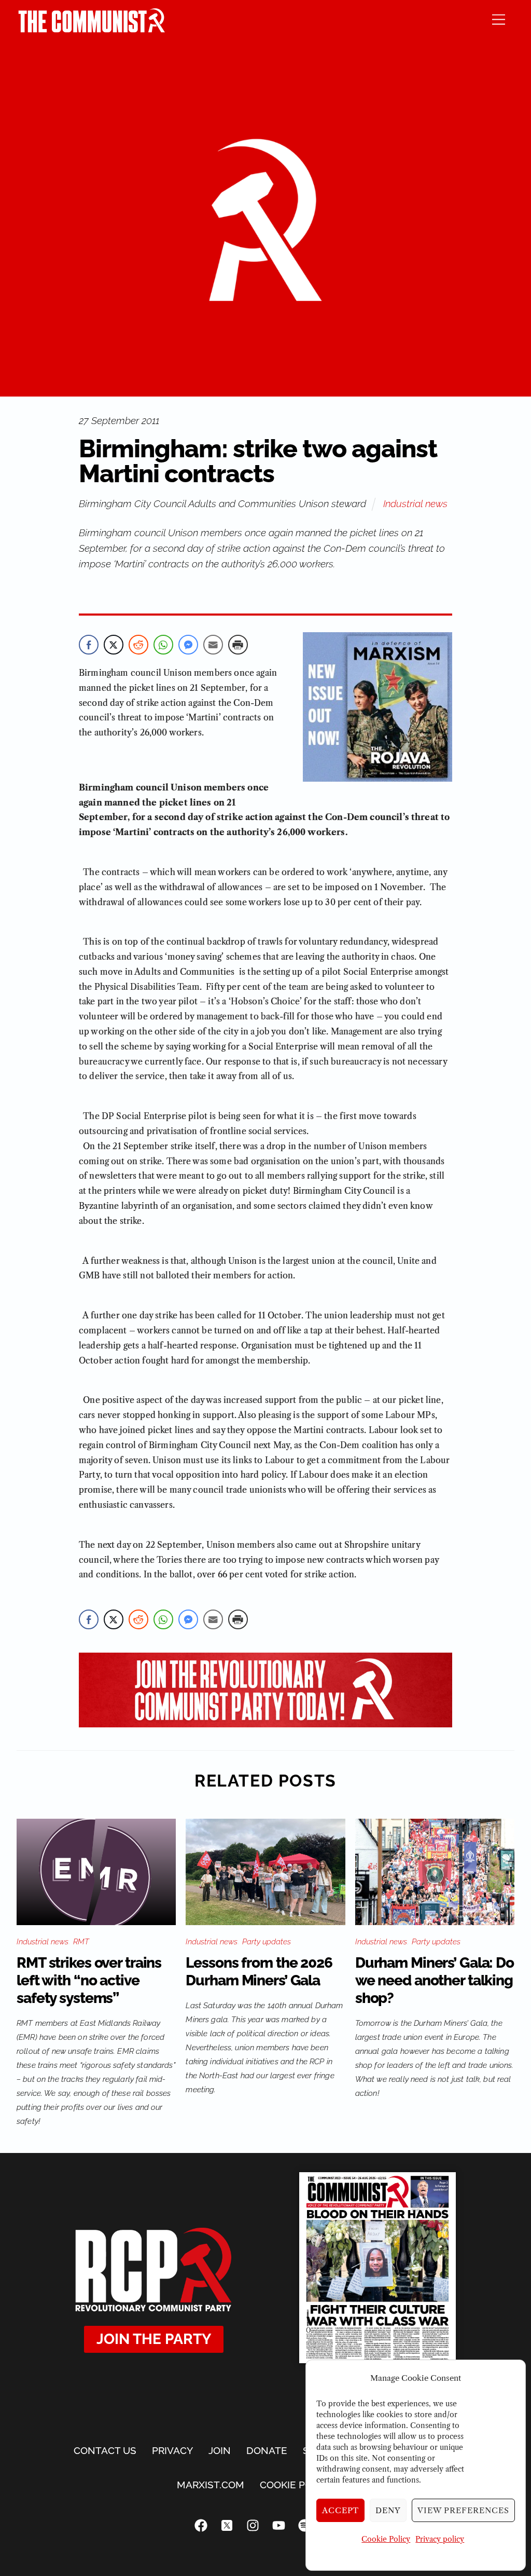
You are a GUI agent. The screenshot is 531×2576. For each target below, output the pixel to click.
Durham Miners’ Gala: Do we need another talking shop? (435, 1980)
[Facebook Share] (89, 645)
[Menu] (499, 19)
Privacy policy (440, 2539)
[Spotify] (304, 2525)
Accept (341, 2510)
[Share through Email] (213, 645)
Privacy (172, 2450)
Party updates (267, 1942)
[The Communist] (92, 29)
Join (220, 2450)
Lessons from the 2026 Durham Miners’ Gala (259, 1972)
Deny (388, 2510)
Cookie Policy (386, 2539)
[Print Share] (238, 645)
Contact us (105, 2450)
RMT (81, 1942)
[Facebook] (201, 2525)
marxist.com (211, 2485)
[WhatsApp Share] (163, 645)
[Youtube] (278, 2525)
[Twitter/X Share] (114, 645)
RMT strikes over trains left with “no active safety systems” (89, 1980)
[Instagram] (253, 2525)
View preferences (463, 2510)
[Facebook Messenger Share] (188, 645)
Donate (267, 2450)
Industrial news (415, 503)
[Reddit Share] (138, 645)
